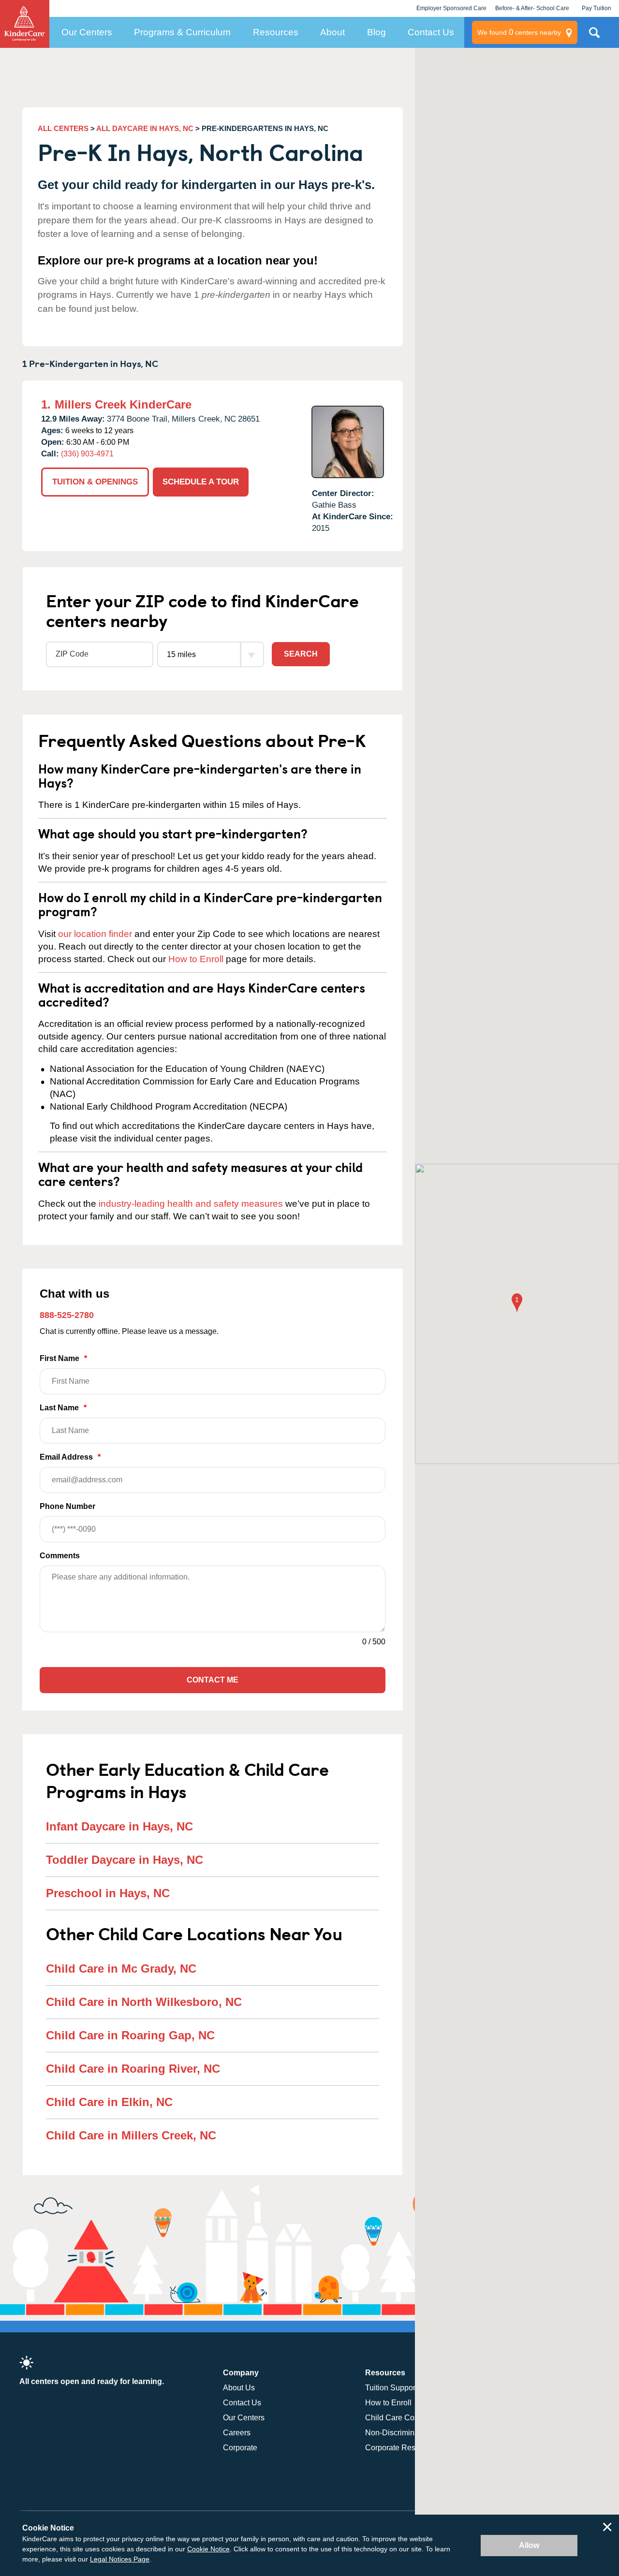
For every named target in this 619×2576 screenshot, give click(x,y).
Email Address (70, 1457)
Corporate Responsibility (408, 2448)
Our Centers (87, 32)
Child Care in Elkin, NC (109, 2102)
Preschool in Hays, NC (108, 1893)
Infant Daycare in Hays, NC (119, 1826)
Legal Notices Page (120, 2559)
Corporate (240, 2448)
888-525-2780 (67, 1315)
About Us (239, 2388)
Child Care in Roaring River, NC (133, 2069)
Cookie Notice (208, 2549)
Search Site (594, 36)
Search (301, 654)
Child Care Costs (395, 2418)
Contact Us (431, 32)
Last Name (63, 1408)
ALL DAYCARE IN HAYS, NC (145, 128)
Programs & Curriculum (182, 32)
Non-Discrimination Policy (410, 2433)
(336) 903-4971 (87, 454)
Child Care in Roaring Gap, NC (130, 2035)
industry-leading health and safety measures (191, 1204)
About (332, 32)
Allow (529, 2545)
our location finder (95, 934)
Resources (276, 32)
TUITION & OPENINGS (95, 482)
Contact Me (213, 1680)
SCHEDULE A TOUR (201, 482)
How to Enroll (196, 959)
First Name (63, 1358)
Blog (376, 32)
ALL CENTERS (63, 128)
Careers (237, 2433)
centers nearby (519, 32)
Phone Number (67, 1506)
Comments (60, 1556)
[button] (517, 1304)
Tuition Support (391, 2388)
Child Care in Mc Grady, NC (121, 1969)
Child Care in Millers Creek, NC (131, 2135)
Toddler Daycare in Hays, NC (125, 1860)
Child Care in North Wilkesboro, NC (144, 2002)
